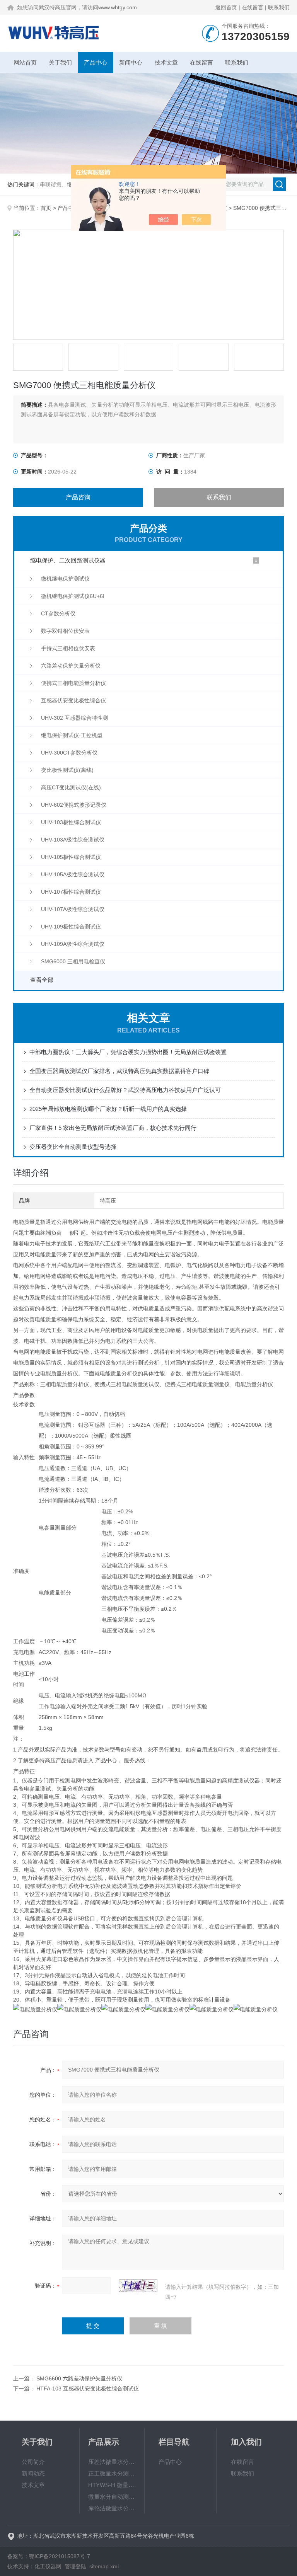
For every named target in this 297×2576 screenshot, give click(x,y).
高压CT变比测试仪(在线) (71, 787)
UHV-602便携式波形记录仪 (74, 805)
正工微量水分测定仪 (112, 2473)
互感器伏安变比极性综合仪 (73, 700)
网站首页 (25, 62)
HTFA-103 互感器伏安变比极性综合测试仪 (88, 2389)
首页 (46, 208)
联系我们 (279, 7)
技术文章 (166, 62)
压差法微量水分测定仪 (112, 2462)
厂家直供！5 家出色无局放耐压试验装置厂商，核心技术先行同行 (113, 1128)
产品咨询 (78, 497)
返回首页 (226, 7)
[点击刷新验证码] (138, 2286)
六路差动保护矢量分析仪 (71, 666)
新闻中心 (131, 62)
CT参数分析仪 (58, 613)
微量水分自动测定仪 (112, 2497)
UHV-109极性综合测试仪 (71, 927)
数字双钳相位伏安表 (65, 631)
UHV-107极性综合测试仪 (71, 892)
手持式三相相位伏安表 (68, 648)
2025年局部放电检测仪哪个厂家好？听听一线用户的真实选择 (108, 1109)
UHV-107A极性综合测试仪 (73, 909)
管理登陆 (75, 2566)
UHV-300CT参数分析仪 (69, 753)
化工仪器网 (48, 2566)
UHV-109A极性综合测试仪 (73, 944)
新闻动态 (33, 2473)
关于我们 (60, 62)
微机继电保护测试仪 (65, 579)
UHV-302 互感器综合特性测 (74, 718)
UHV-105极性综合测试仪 (71, 857)
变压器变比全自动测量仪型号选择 (73, 1147)
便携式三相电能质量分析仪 (73, 683)
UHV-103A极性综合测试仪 (73, 840)
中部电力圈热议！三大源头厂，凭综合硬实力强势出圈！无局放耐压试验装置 (128, 1052)
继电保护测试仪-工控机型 (72, 735)
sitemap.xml (104, 2566)
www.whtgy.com (118, 7)
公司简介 (33, 2462)
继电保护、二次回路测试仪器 (68, 560)
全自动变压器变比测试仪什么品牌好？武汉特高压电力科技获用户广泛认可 (125, 1090)
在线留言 (253, 7)
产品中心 (96, 62)
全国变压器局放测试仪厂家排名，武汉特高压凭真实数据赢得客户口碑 (119, 1071)
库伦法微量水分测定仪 (112, 2508)
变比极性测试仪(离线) (67, 770)
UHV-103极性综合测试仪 (71, 822)
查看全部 (42, 980)
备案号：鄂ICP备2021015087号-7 (49, 2556)
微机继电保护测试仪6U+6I (73, 596)
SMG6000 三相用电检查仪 (73, 961)
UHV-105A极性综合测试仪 (73, 874)
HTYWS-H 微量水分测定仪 (112, 2485)
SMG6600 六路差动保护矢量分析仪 (79, 2378)
